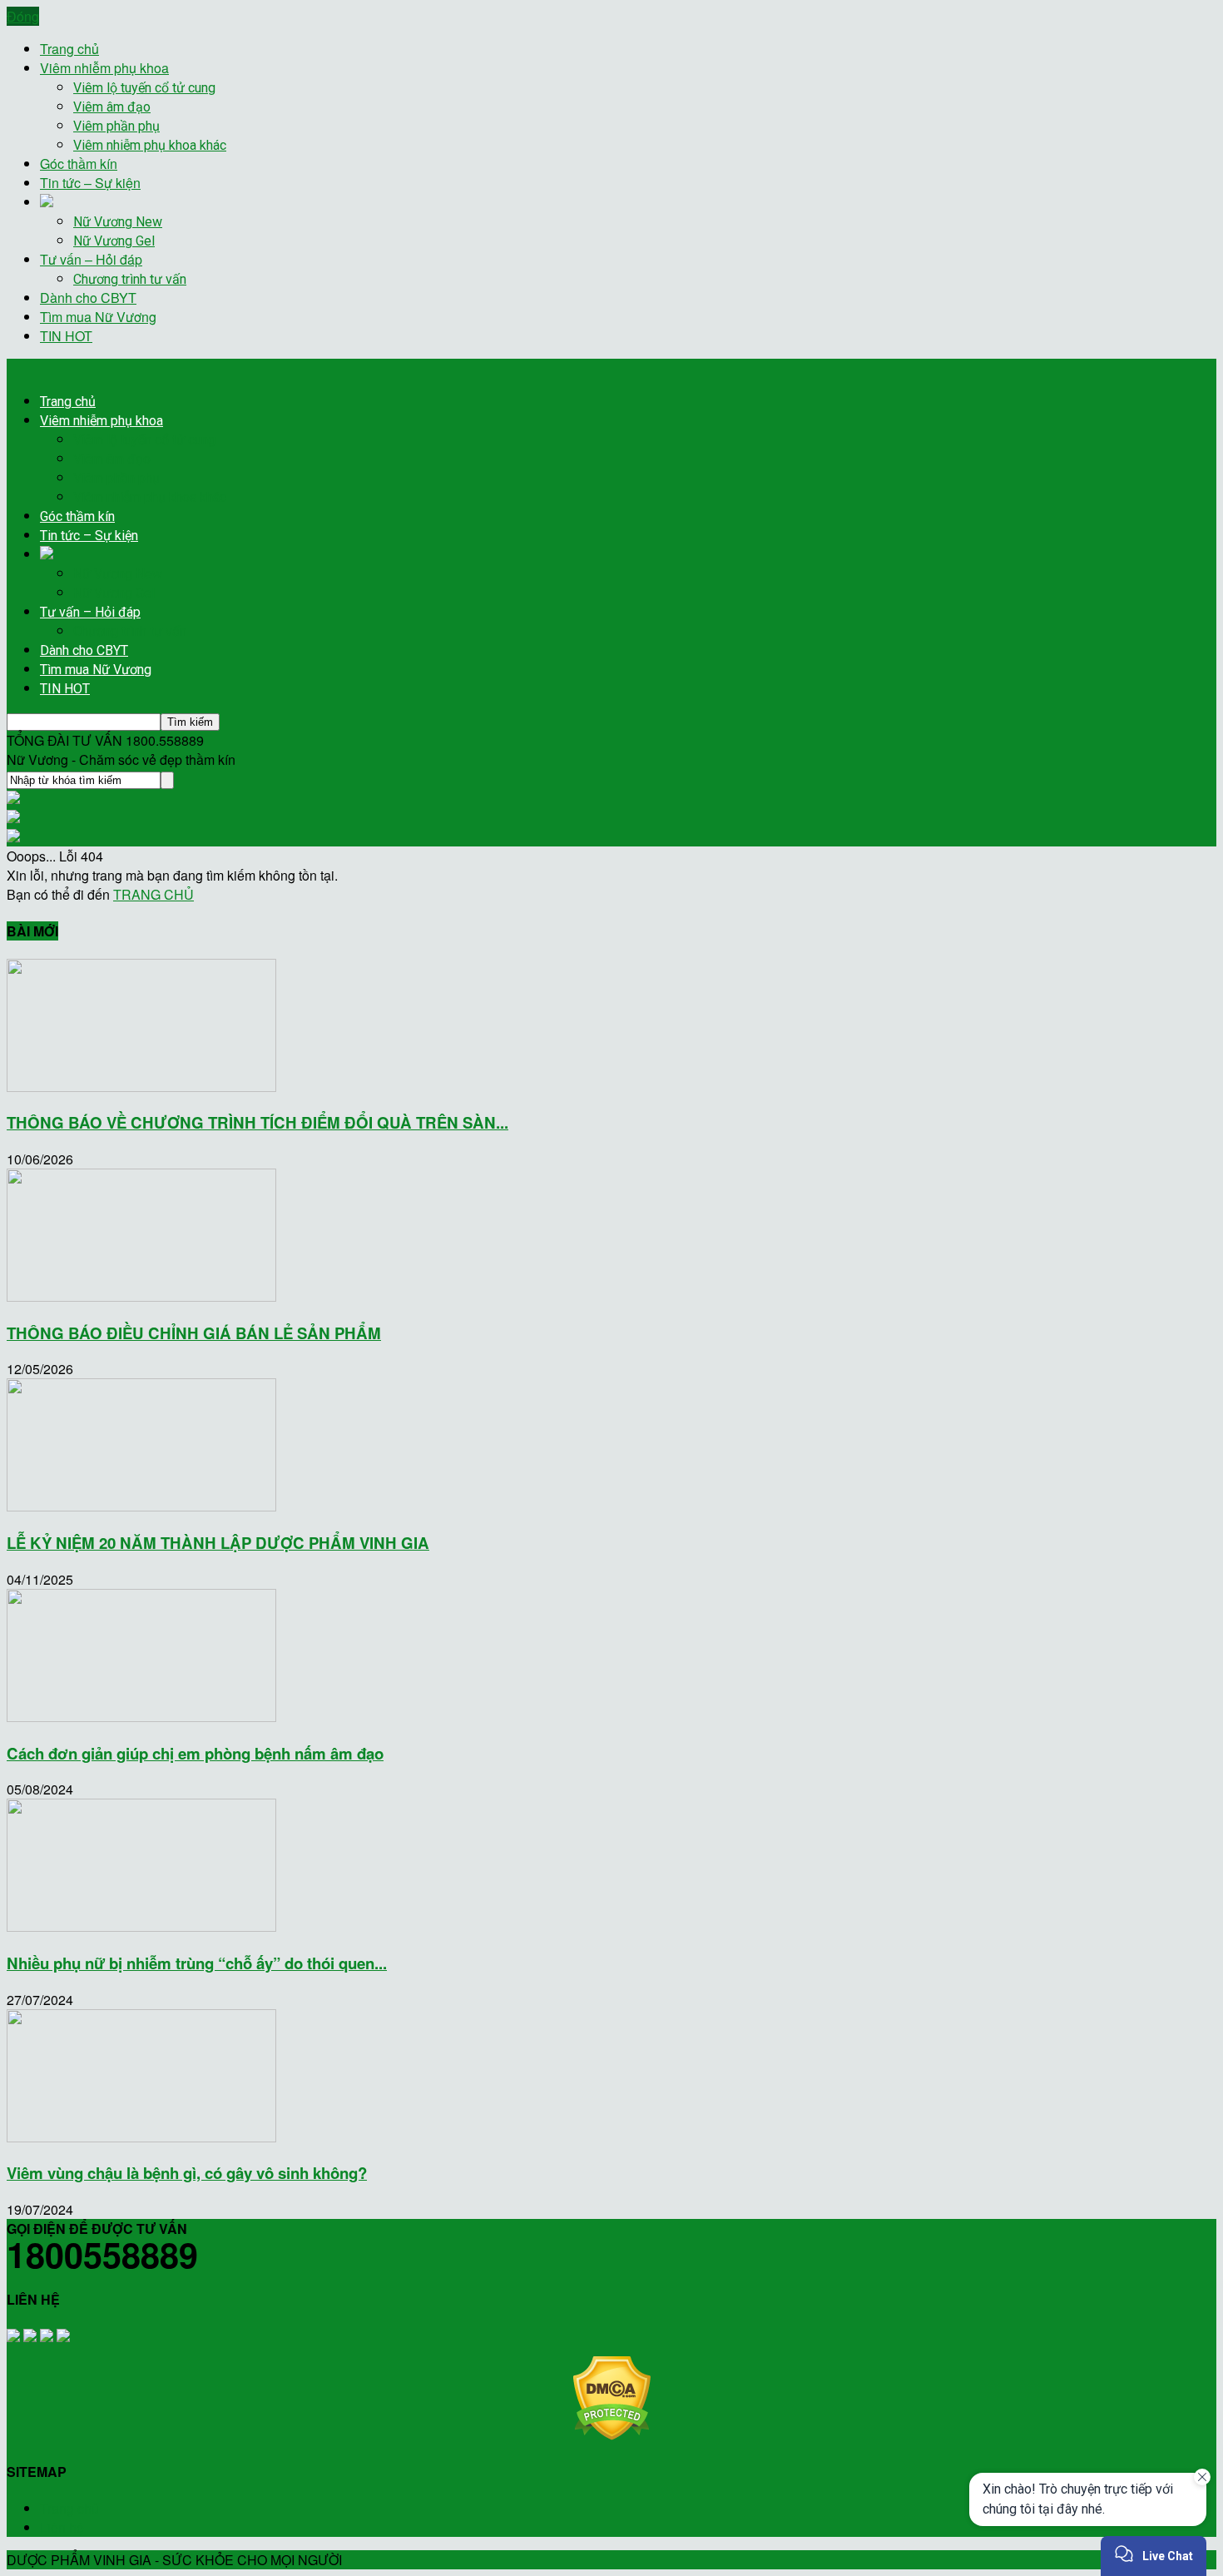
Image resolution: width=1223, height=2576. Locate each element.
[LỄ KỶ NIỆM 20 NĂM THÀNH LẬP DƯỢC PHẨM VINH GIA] (141, 1506)
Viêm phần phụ (116, 126)
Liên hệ (62, 2527)
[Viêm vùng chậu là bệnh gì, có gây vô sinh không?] (141, 2137)
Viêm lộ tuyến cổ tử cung (144, 88)
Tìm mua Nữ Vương (98, 317)
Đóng (23, 16)
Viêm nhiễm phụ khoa (104, 68)
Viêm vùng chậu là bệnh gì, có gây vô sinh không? (187, 2173)
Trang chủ (69, 49)
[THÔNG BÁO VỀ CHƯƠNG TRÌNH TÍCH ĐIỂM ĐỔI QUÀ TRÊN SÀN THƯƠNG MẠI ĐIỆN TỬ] (141, 1087)
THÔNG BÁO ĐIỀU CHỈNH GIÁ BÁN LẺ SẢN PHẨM (194, 1333)
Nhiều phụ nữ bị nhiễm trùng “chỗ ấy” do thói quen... (197, 1963)
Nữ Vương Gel (114, 241)
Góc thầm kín (79, 164)
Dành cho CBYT (88, 298)
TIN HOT (66, 336)
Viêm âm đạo (112, 107)
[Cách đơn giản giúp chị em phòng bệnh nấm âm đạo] (141, 1717)
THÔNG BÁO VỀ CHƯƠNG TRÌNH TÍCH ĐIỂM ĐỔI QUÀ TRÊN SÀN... (257, 1122)
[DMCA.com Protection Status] (612, 2435)
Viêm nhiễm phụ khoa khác (150, 145)
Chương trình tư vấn (130, 279)
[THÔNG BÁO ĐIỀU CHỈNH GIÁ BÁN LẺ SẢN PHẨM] (141, 1296)
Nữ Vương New (118, 222)
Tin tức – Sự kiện (90, 183)
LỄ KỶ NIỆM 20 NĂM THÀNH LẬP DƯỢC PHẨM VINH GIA (218, 1543)
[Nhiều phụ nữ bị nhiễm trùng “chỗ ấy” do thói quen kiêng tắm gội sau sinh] (141, 1926)
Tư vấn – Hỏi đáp (91, 259)
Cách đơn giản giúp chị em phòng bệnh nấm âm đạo (195, 1753)
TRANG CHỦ (153, 894)
